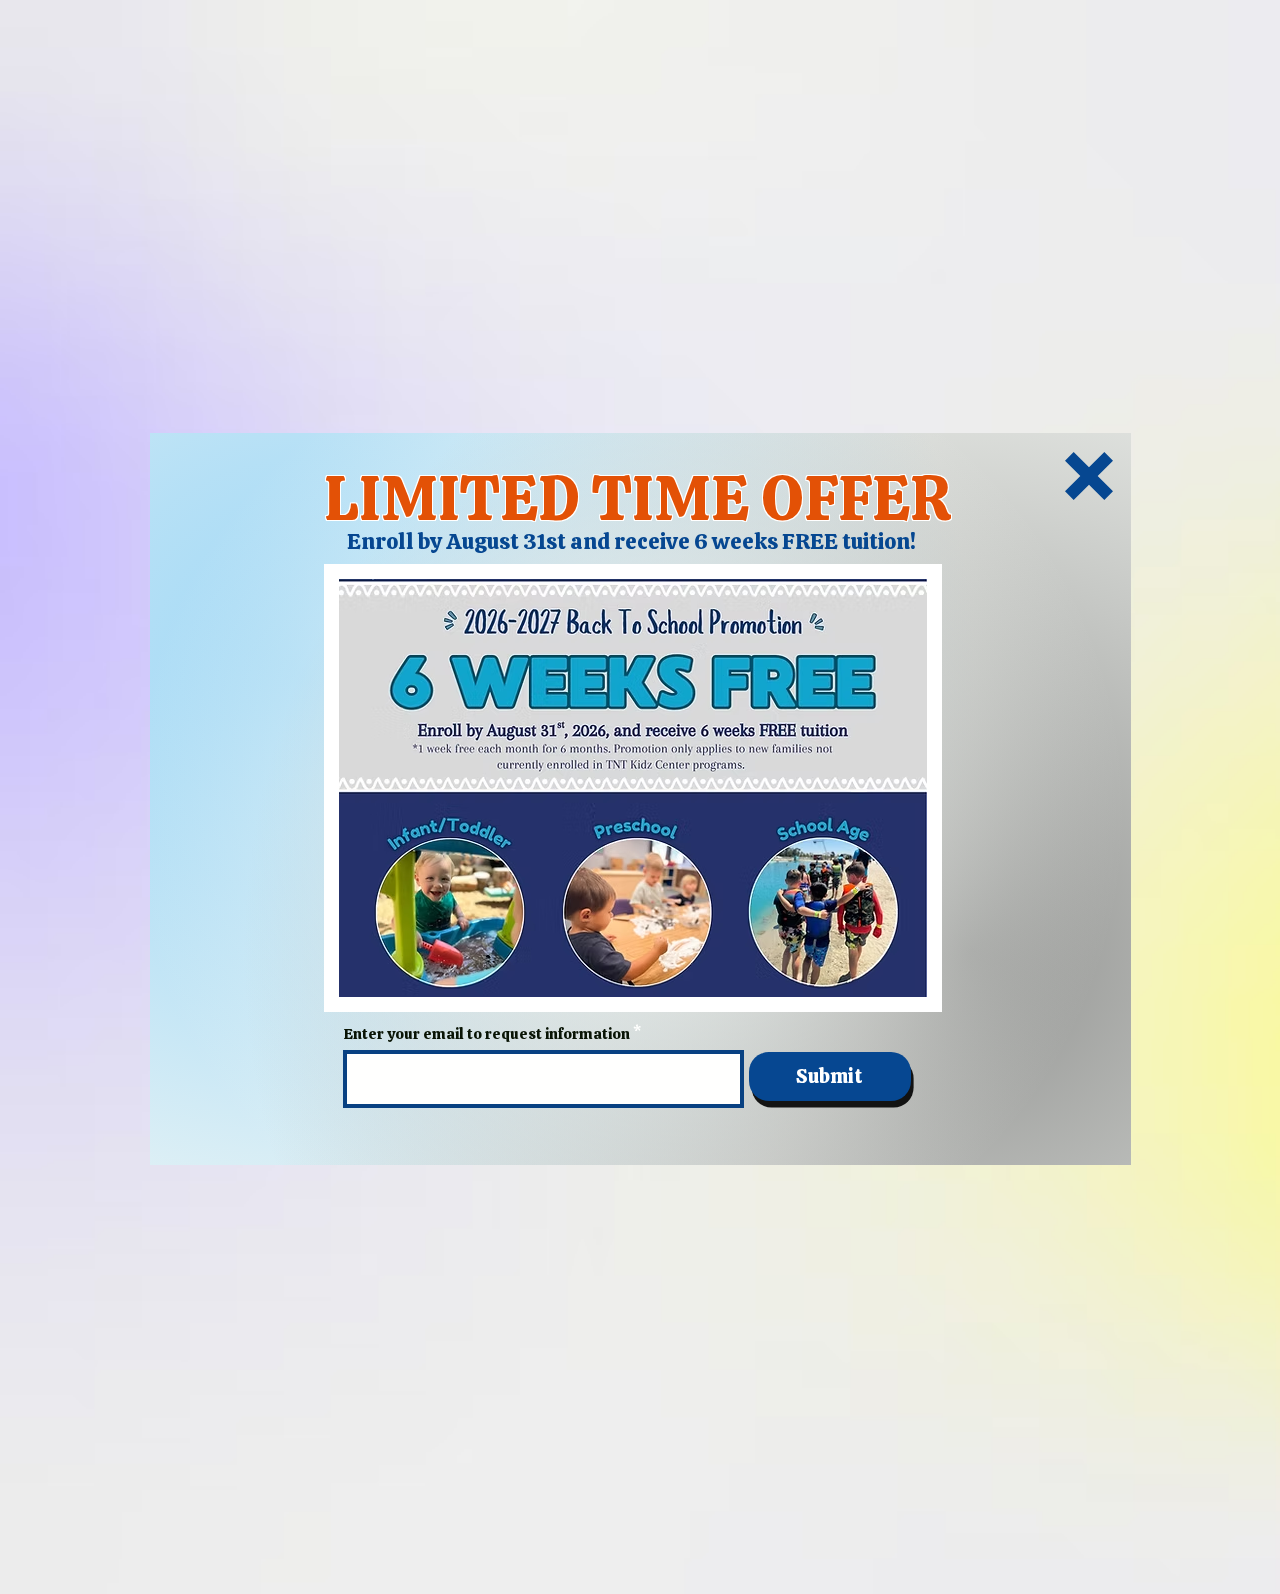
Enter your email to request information (487, 1034)
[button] (1089, 476)
